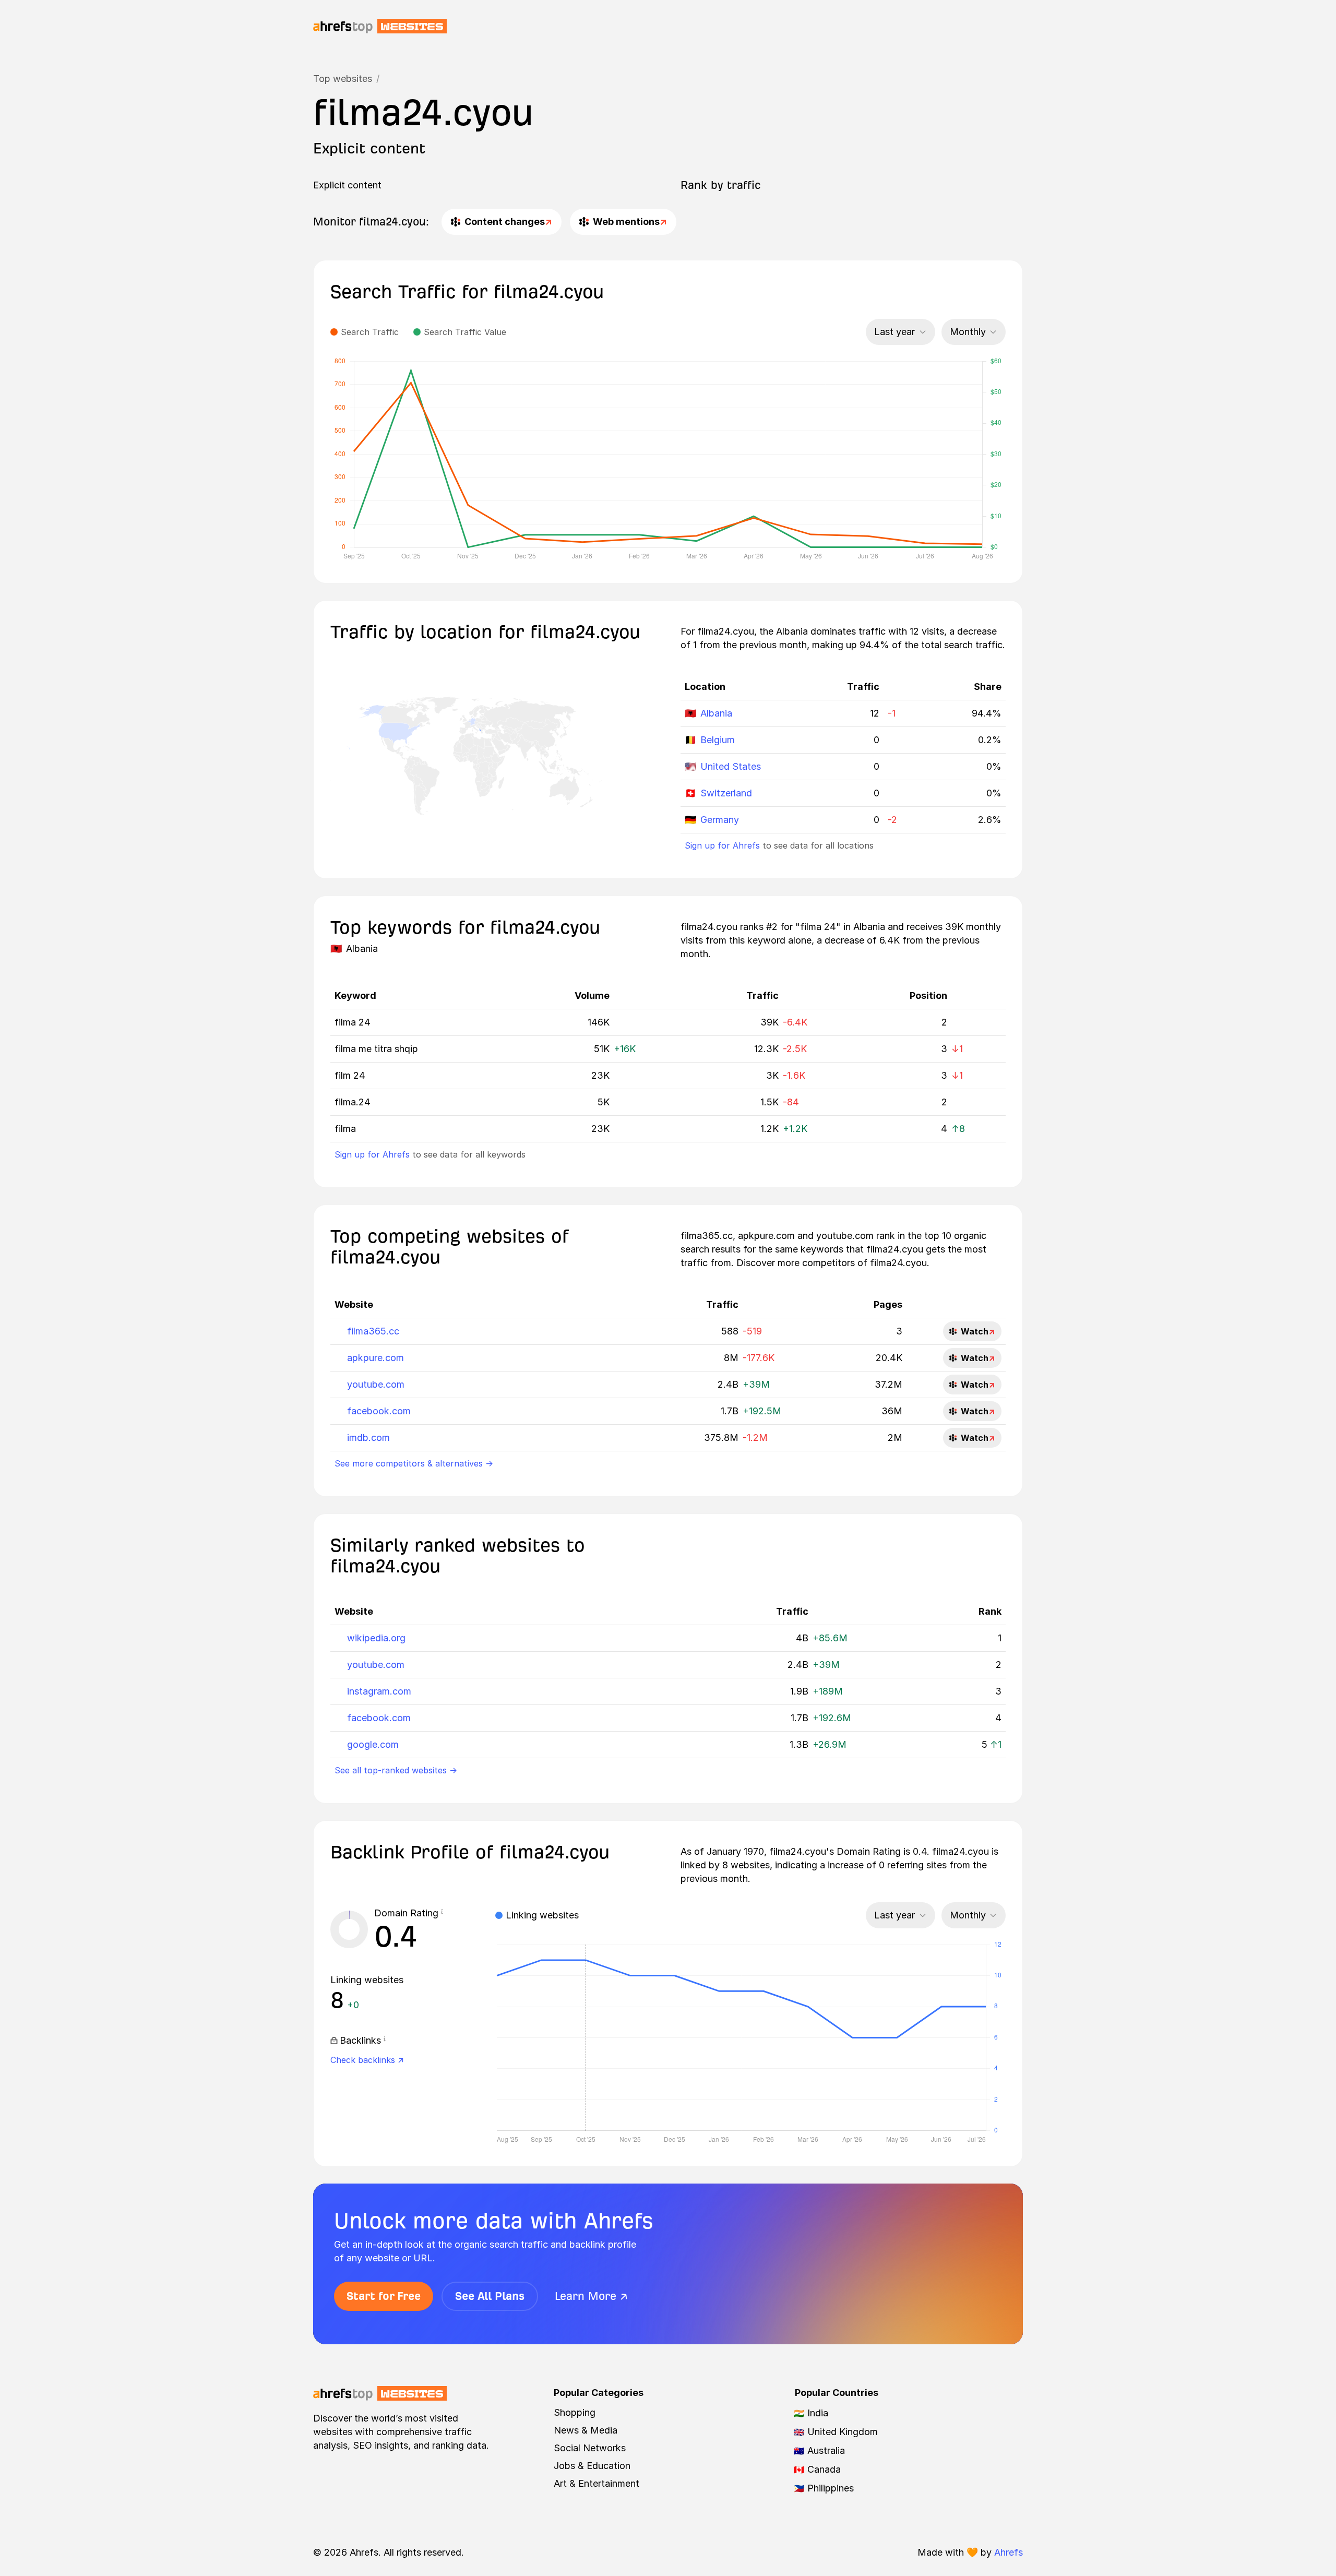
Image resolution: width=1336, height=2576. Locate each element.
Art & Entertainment (597, 2483)
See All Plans (490, 2296)
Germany (720, 820)
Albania (716, 713)
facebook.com (379, 1411)
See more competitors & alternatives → (414, 1463)
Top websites (343, 79)
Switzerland (726, 793)
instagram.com (379, 1691)
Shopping (575, 2412)
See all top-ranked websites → (396, 1770)
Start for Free (384, 2296)
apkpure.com (375, 1358)
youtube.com (376, 1384)
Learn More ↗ (591, 2296)
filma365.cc (373, 1331)
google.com (373, 1744)
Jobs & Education (592, 2466)
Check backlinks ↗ (367, 2060)
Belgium (718, 740)
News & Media (586, 2430)
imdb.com (368, 1438)
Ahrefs (1009, 2552)
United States (731, 766)
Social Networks (590, 2448)
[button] (442, 1913)
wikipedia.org (376, 1638)
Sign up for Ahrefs (722, 845)
